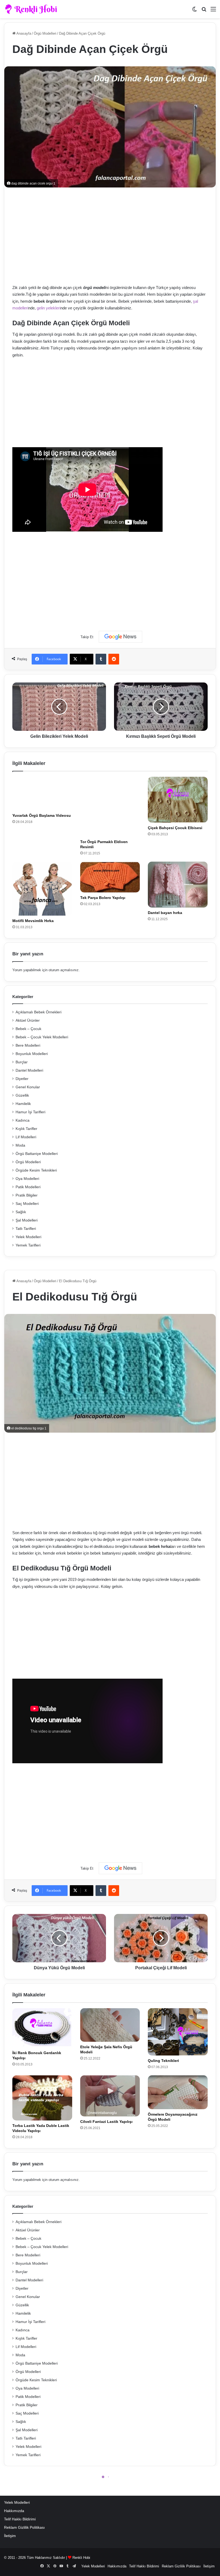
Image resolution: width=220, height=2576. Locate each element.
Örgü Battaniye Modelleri (37, 1154)
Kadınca (23, 1120)
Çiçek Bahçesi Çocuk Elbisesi (175, 828)
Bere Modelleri (28, 1045)
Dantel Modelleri (29, 1070)
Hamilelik (23, 1104)
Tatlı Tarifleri (26, 1229)
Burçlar (22, 1062)
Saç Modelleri (27, 1204)
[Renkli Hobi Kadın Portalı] (33, 9)
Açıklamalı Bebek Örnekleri (38, 1012)
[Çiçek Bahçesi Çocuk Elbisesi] (178, 800)
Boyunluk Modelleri (32, 1054)
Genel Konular (28, 1087)
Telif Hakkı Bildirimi (20, 2519)
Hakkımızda (14, 2511)
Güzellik (22, 1095)
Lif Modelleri (26, 1137)
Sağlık (21, 1212)
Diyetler (22, 1079)
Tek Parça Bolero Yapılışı (103, 898)
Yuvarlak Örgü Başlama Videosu (42, 815)
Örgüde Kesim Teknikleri (36, 1170)
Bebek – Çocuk (28, 1029)
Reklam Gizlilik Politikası (24, 2528)
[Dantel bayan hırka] (178, 885)
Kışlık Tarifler (26, 1129)
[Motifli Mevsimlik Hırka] (42, 889)
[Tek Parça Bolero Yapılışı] (110, 877)
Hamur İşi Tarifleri (30, 1112)
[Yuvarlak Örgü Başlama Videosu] (42, 794)
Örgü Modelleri (45, 33)
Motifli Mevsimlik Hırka (33, 921)
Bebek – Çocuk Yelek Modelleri (42, 1037)
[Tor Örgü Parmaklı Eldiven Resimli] (110, 807)
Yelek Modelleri (28, 1237)
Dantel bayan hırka (165, 913)
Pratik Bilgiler (27, 1195)
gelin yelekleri (49, 308)
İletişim (10, 2536)
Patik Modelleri (28, 1187)
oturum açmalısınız (64, 970)
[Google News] (120, 637)
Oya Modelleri (27, 1179)
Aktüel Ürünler (28, 1020)
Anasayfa (23, 33)
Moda (20, 1145)
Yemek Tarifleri (28, 1245)
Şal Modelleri (27, 1220)
